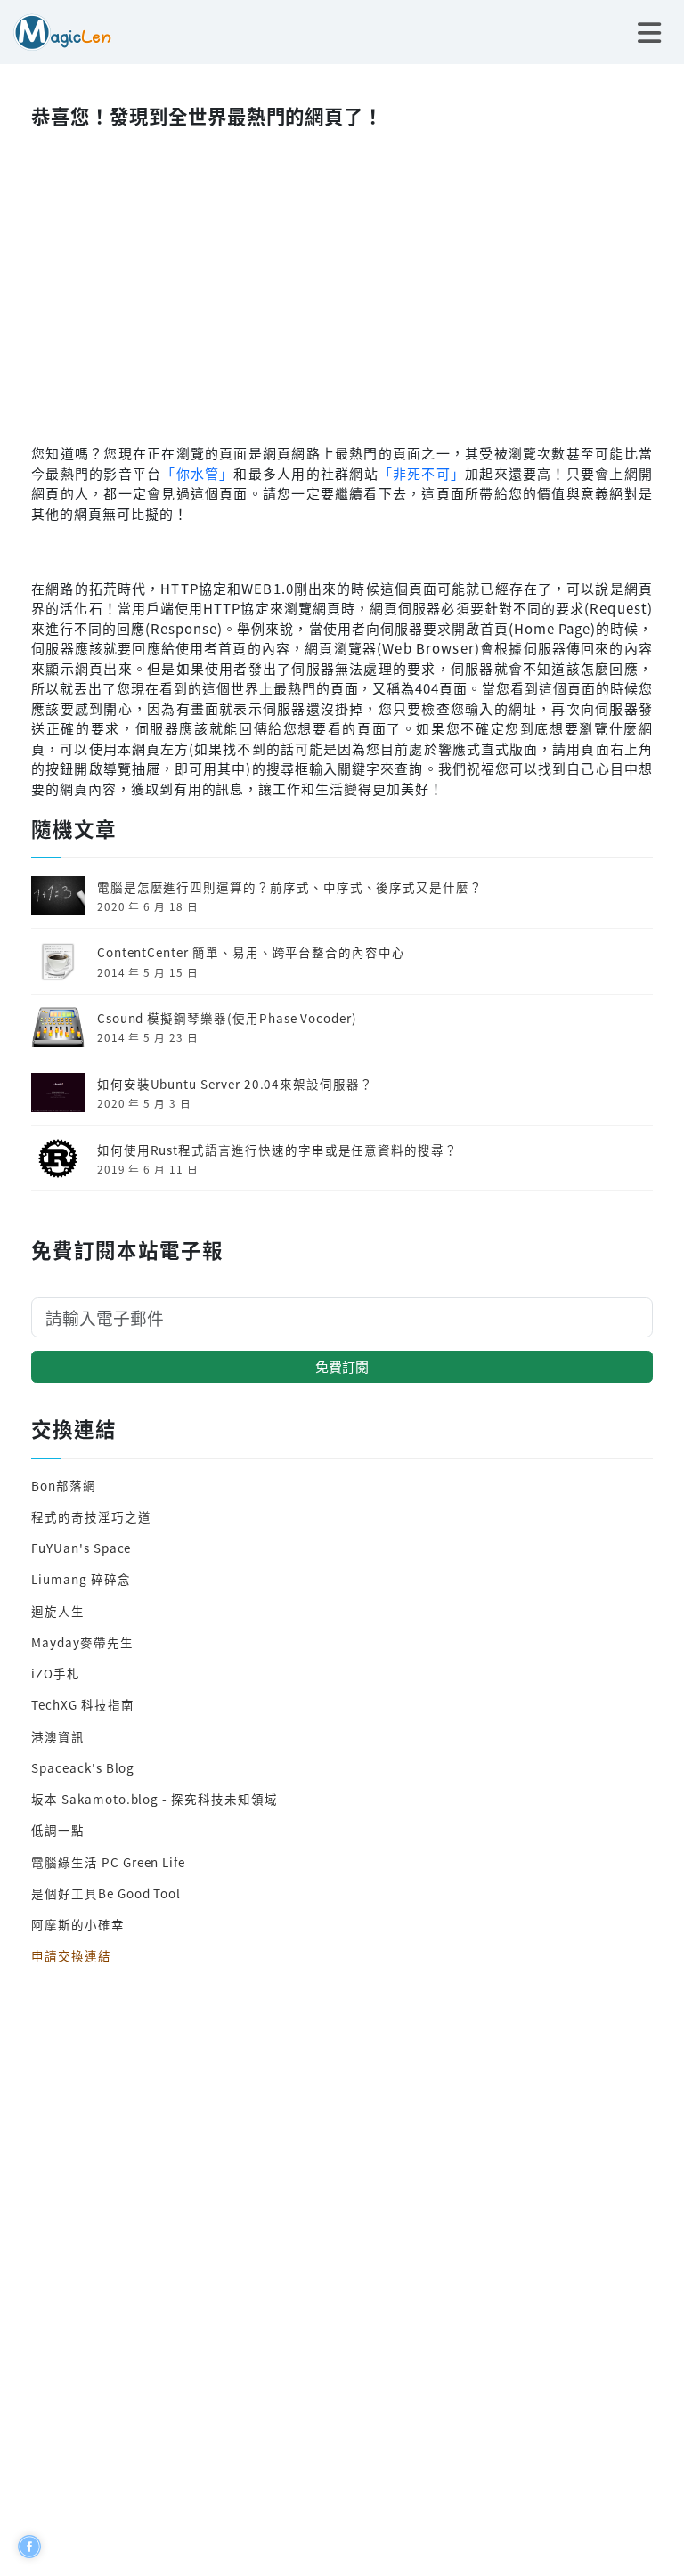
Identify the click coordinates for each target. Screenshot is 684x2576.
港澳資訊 (58, 1736)
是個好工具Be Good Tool (106, 1893)
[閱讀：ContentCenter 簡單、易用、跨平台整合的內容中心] (58, 959)
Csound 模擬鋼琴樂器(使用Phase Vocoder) (227, 1018)
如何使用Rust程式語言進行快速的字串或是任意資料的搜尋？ (277, 1150)
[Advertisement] (342, 281)
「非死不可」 (422, 473)
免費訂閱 (342, 1366)
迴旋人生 (58, 1611)
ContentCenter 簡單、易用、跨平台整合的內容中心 (251, 952)
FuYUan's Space (81, 1548)
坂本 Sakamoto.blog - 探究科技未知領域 (154, 1799)
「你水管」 (197, 473)
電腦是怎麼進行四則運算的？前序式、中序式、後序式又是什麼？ (290, 887)
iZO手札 (56, 1673)
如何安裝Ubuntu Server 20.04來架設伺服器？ (235, 1084)
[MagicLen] (56, 30)
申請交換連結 (71, 1955)
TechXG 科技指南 (82, 1704)
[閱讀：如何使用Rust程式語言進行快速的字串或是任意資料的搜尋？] (58, 1157)
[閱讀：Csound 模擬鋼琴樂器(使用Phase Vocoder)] (58, 1025)
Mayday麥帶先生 (82, 1642)
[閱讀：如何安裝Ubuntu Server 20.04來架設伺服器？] (58, 1091)
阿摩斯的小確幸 (78, 1924)
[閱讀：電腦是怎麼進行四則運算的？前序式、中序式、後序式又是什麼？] (58, 894)
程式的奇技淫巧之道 (91, 1516)
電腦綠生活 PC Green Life (108, 1862)
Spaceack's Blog (83, 1767)
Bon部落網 (64, 1485)
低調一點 (58, 1830)
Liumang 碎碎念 (81, 1579)
